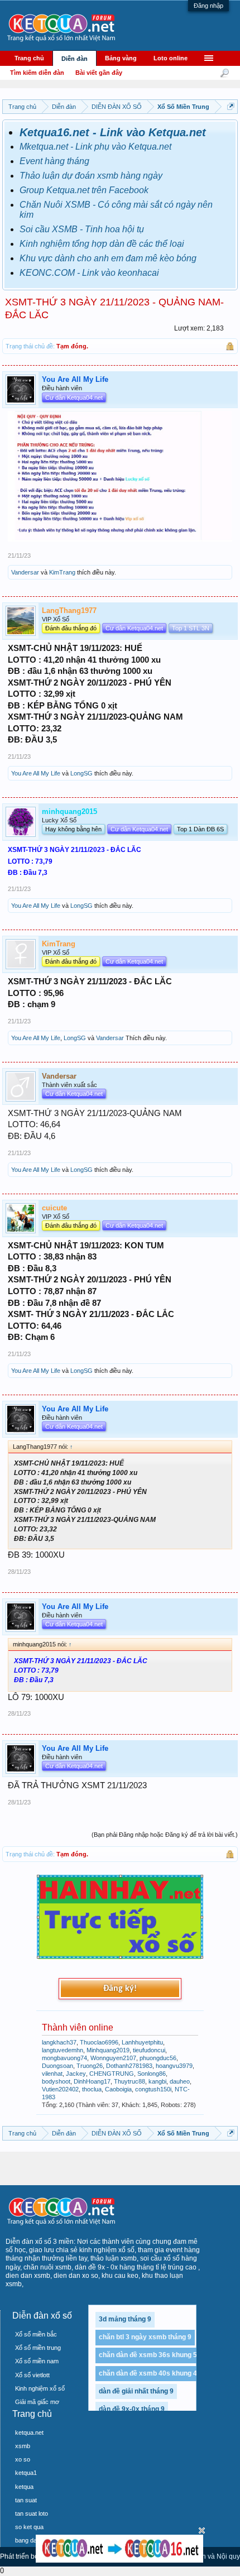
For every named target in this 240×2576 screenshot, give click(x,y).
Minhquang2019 (108, 2050)
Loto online (171, 58)
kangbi (157, 2081)
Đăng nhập (208, 6)
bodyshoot (56, 2081)
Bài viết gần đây (99, 73)
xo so (23, 2459)
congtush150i (153, 2089)
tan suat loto (32, 2513)
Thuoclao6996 (99, 2042)
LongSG (81, 773)
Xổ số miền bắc (36, 2334)
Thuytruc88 (129, 2081)
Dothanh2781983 (129, 2066)
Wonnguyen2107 (113, 2058)
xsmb (23, 2446)
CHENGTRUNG (112, 2074)
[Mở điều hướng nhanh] (231, 106)
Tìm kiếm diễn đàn (37, 73)
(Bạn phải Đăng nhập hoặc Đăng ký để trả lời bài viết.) (165, 1835)
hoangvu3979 (174, 2066)
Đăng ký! (120, 1989)
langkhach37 (59, 2042)
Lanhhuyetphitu (142, 2042)
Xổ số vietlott (32, 2375)
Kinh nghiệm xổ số (40, 2388)
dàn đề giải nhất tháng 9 (136, 2391)
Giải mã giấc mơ (37, 2402)
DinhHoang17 (92, 2081)
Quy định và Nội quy (209, 2556)
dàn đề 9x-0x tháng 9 (132, 2409)
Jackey (76, 2074)
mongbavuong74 (64, 2058)
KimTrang (62, 572)
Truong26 (90, 2066)
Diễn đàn (75, 59)
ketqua (24, 2487)
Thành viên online (78, 2027)
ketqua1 (26, 2473)
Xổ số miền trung (38, 2348)
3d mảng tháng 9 (125, 2319)
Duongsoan (57, 2066)
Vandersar (25, 572)
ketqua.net (29, 2433)
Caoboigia (118, 2089)
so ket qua (29, 2527)
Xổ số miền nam (37, 2361)
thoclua (92, 2089)
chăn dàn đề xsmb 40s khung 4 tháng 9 (160, 2373)
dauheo (180, 2081)
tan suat (26, 2500)
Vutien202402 (60, 2089)
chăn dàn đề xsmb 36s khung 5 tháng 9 (160, 2355)
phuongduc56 (158, 2058)
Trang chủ (29, 58)
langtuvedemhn (63, 2050)
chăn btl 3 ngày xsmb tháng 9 (145, 2337)
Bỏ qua (202, 2530)
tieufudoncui (149, 2050)
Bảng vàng (121, 58)
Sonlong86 (152, 2074)
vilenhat (52, 2074)
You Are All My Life (36, 773)
